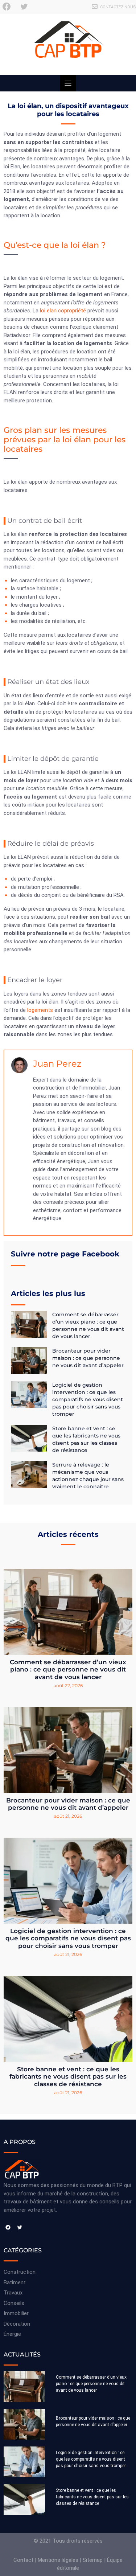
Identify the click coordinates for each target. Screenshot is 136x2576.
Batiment (15, 2282)
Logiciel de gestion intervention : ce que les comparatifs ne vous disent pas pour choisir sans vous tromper (88, 1399)
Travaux (13, 2293)
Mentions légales (58, 2560)
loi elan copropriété (63, 311)
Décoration (17, 2324)
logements (40, 1010)
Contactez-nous (118, 7)
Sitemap (93, 2560)
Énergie (12, 2334)
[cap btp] (68, 44)
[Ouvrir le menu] (68, 83)
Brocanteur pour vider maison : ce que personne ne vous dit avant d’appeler (88, 1358)
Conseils (14, 2303)
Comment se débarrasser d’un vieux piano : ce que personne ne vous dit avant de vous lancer (68, 1670)
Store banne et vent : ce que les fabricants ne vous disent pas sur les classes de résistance (68, 2077)
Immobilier (16, 2313)
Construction (20, 2272)
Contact (23, 2560)
